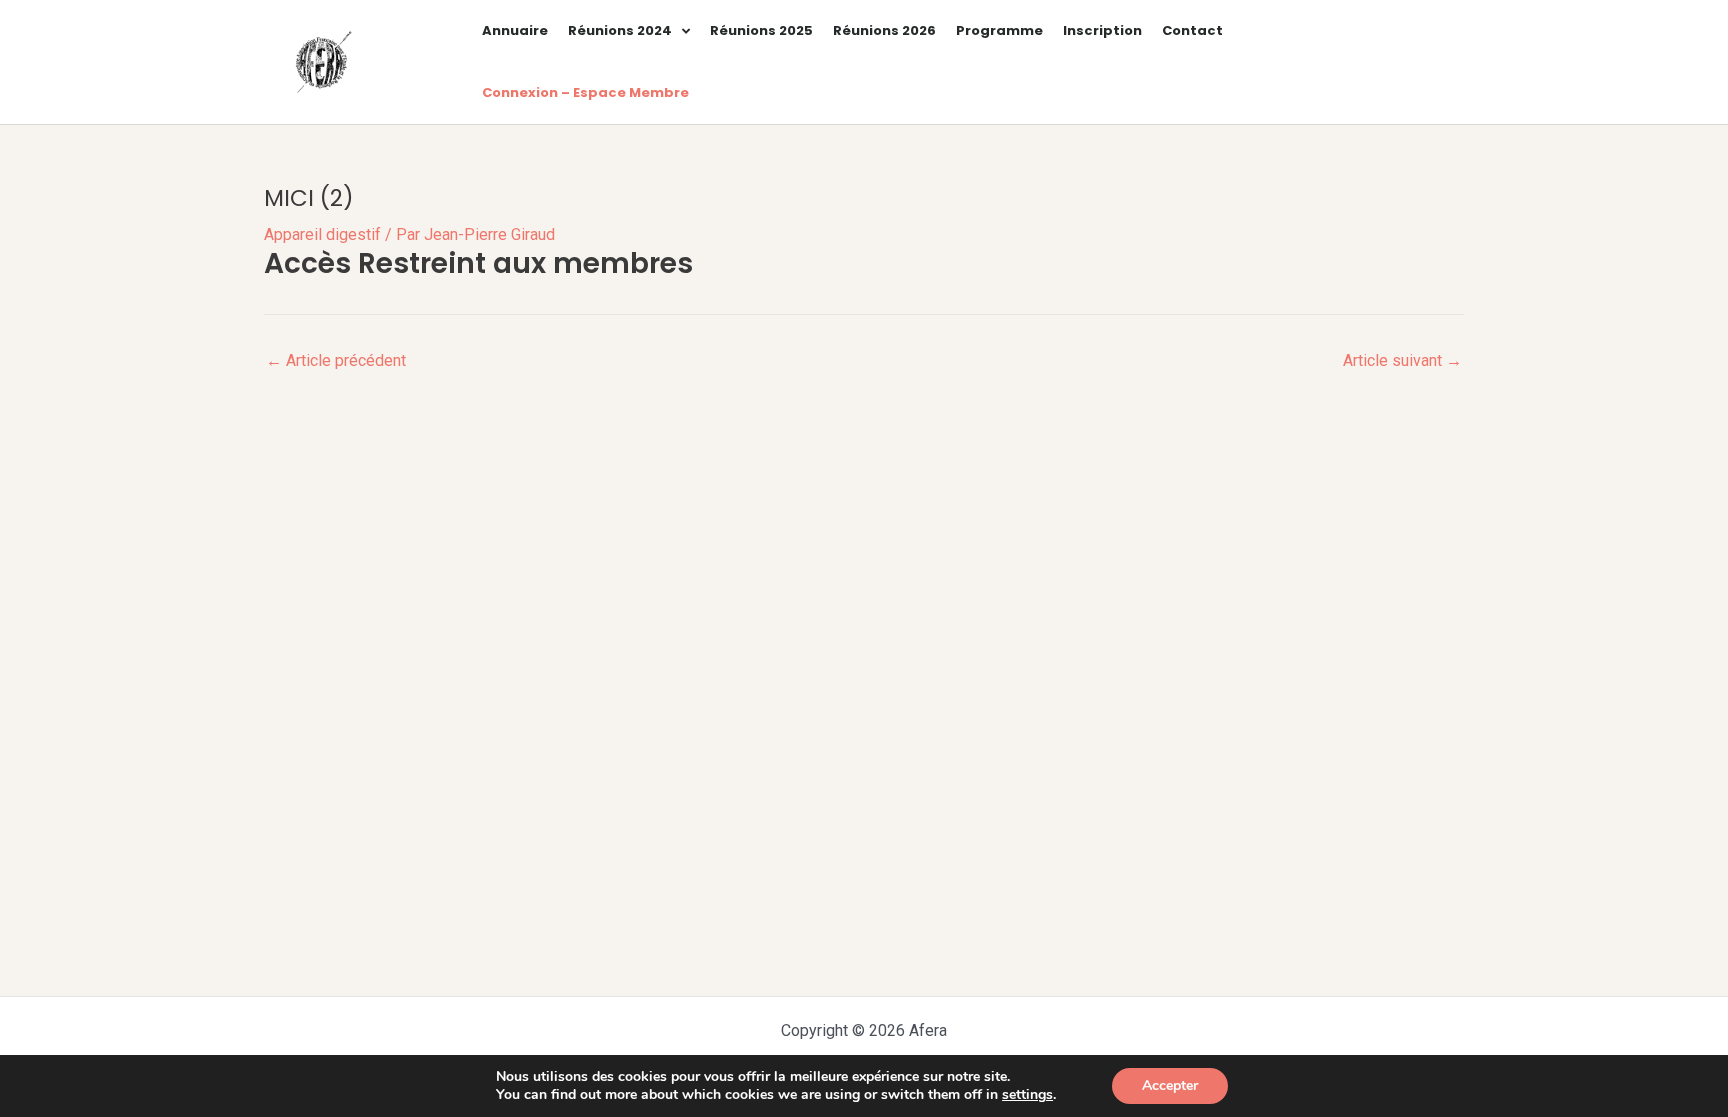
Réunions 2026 (884, 30)
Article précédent (336, 361)
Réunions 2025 (761, 30)
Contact (1192, 30)
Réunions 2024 (620, 30)
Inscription (1102, 30)
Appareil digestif (322, 234)
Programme (999, 30)
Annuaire (515, 30)
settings (1027, 1095)
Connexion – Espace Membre (585, 92)
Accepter (1170, 1085)
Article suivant (1402, 361)
